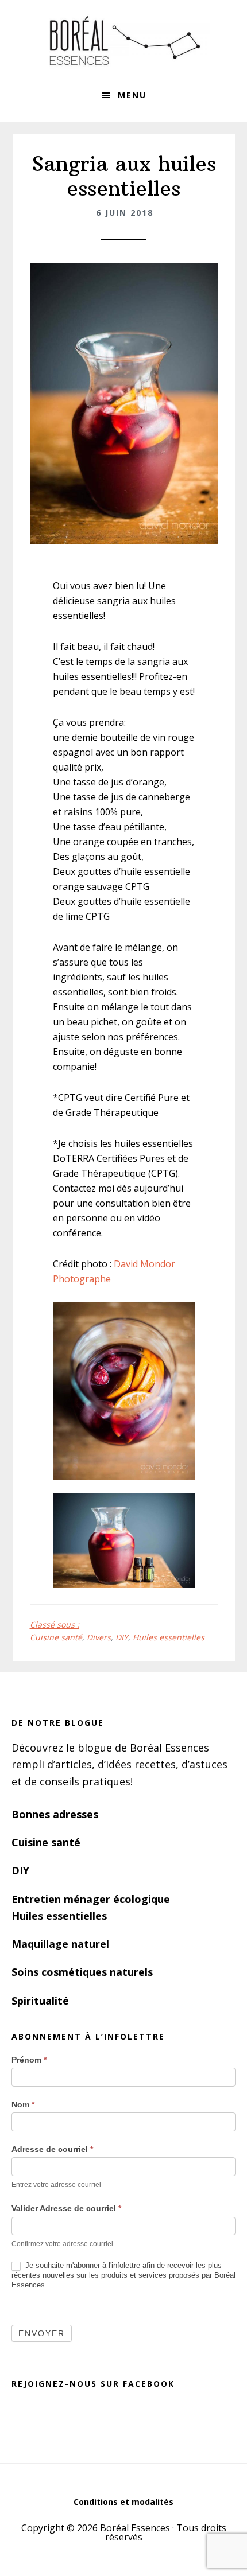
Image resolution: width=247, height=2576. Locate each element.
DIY (122, 1637)
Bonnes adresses (55, 1814)
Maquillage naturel (60, 1944)
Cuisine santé (56, 1637)
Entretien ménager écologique (91, 1899)
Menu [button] (132, 95)
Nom (23, 2104)
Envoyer (42, 2333)
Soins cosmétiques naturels (82, 1972)
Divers (99, 1637)
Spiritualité (40, 2001)
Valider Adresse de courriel (66, 2208)
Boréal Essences (123, 40)
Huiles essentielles (169, 1637)
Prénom (29, 2060)
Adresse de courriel (52, 2149)
